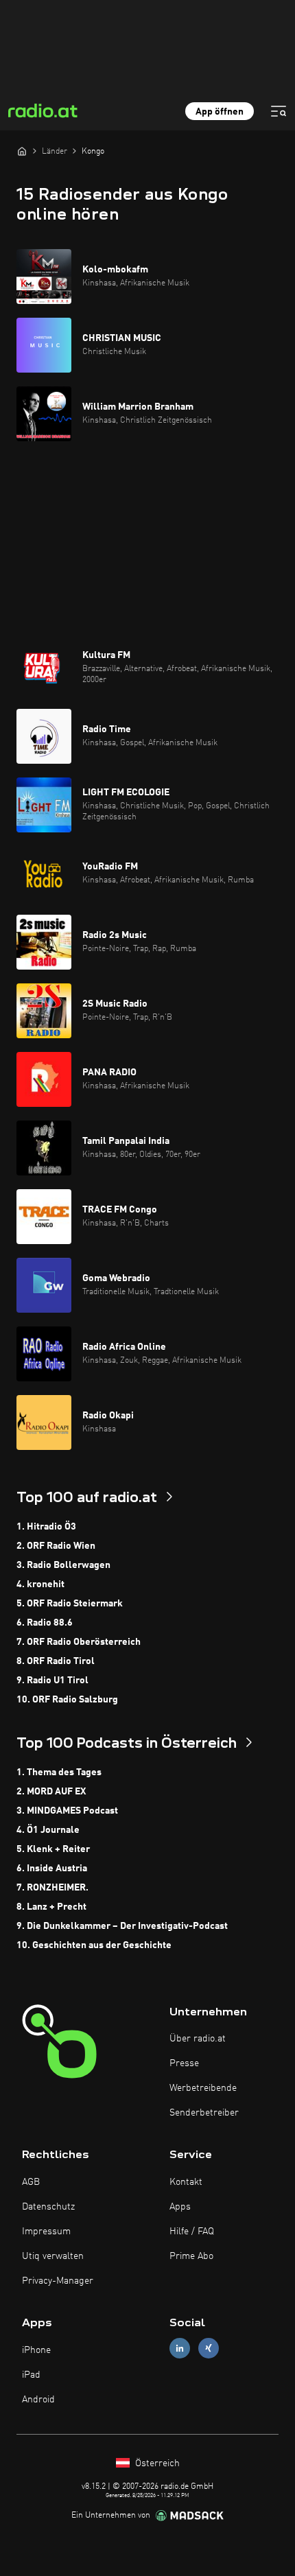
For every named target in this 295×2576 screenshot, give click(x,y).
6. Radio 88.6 (45, 1623)
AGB (31, 2182)
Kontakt (186, 2182)
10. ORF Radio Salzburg (67, 1700)
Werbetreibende (203, 2088)
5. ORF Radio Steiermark (70, 1604)
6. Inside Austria (52, 1869)
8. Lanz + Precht (51, 1907)
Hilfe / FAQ (192, 2232)
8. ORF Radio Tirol (56, 1661)
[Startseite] (22, 151)
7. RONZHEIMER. (52, 1888)
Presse (184, 2063)
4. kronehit (40, 1584)
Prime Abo (191, 2256)
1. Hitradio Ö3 (46, 1527)
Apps (180, 2207)
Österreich (156, 2463)
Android (38, 2400)
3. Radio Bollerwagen (63, 1565)
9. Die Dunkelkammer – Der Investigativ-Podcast (122, 1926)
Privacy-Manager (58, 2281)
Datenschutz (48, 2207)
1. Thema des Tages (59, 1772)
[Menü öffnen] (279, 111)
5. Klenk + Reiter (53, 1849)
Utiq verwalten (53, 2256)
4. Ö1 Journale (48, 1830)
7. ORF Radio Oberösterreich (79, 1642)
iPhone (36, 2350)
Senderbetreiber (204, 2113)
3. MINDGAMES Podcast (67, 1811)
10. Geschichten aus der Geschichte (94, 1945)
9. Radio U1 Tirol (52, 1681)
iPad (31, 2375)
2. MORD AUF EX (51, 1792)
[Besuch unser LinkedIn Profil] (180, 2349)
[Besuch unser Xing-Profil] (209, 2349)
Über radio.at (198, 2039)
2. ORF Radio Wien (56, 1546)
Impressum (46, 2232)
